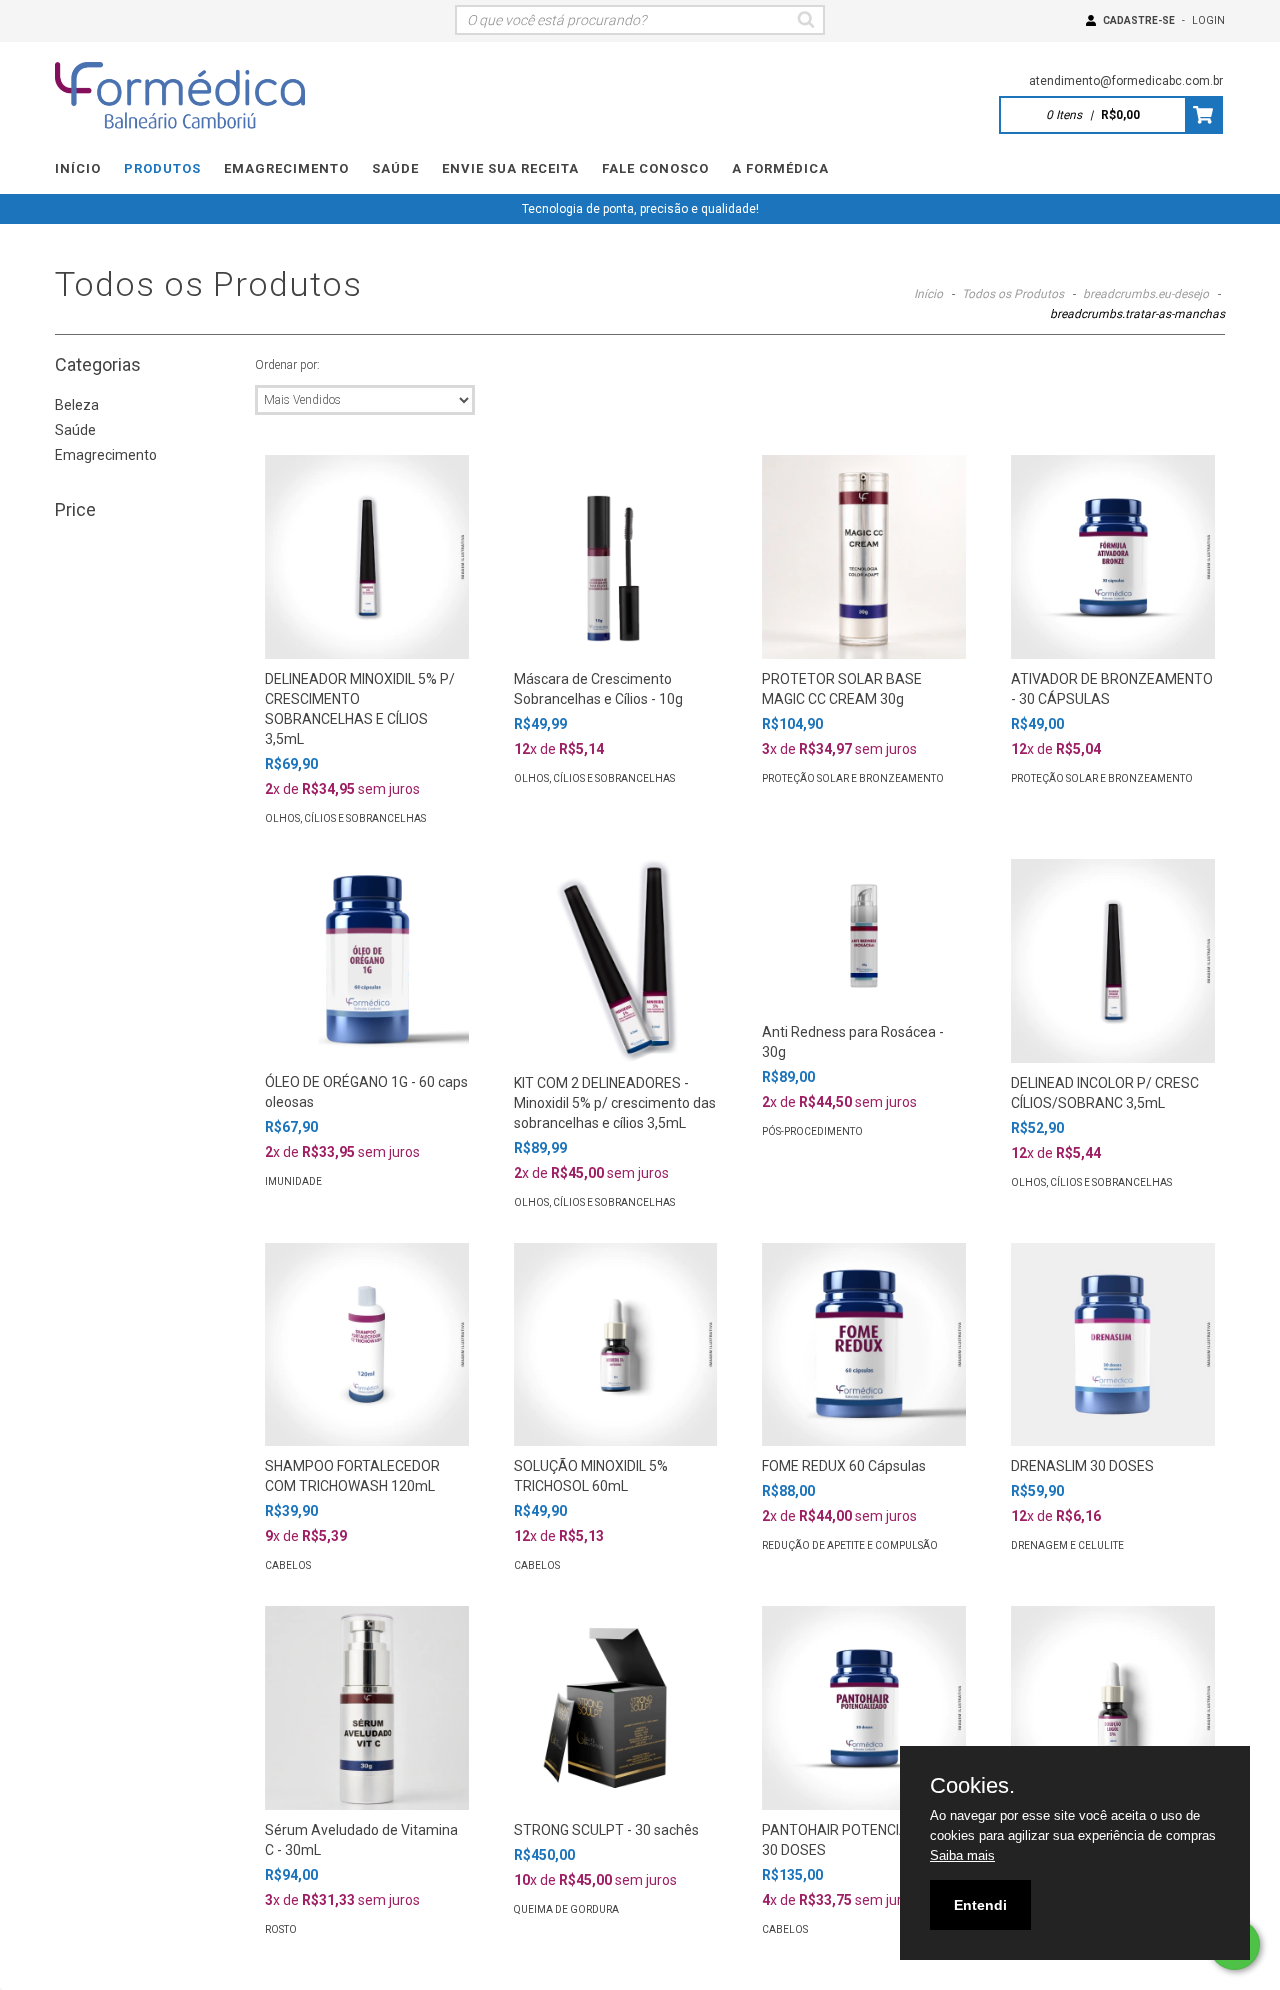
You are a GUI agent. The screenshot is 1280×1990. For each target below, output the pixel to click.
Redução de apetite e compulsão (850, 1545)
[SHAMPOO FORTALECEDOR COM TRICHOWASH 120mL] (367, 1345)
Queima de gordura (566, 1909)
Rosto (281, 1929)
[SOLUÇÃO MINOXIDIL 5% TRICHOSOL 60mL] (616, 1345)
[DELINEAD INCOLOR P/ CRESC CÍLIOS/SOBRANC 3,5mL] (1113, 961)
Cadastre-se (1139, 20)
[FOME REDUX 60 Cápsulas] (864, 1345)
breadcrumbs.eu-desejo (1146, 294)
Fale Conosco (655, 168)
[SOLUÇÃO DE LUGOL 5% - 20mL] (1113, 1708)
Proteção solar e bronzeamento (853, 778)
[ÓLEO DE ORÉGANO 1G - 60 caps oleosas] (367, 961)
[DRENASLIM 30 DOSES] (1113, 1345)
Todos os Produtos (1013, 294)
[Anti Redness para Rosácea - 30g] (864, 935)
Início (78, 168)
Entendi (980, 1905)
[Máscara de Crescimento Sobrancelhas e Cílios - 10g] (616, 557)
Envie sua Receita (510, 168)
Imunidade (293, 1181)
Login (1208, 20)
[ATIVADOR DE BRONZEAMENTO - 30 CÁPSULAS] (1113, 557)
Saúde (395, 168)
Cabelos (288, 1565)
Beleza (77, 405)
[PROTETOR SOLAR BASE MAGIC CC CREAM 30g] (864, 557)
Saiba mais (962, 1855)
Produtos (162, 168)
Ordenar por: (287, 365)
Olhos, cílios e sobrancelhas (345, 818)
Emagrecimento (286, 168)
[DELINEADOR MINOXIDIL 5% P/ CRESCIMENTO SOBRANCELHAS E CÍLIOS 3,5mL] (367, 557)
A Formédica (780, 168)
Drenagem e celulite (1067, 1545)
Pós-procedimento (812, 1131)
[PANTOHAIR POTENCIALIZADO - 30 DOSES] (864, 1708)
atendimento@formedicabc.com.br (1126, 81)
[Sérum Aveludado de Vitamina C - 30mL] (367, 1708)
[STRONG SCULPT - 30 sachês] (616, 1708)
